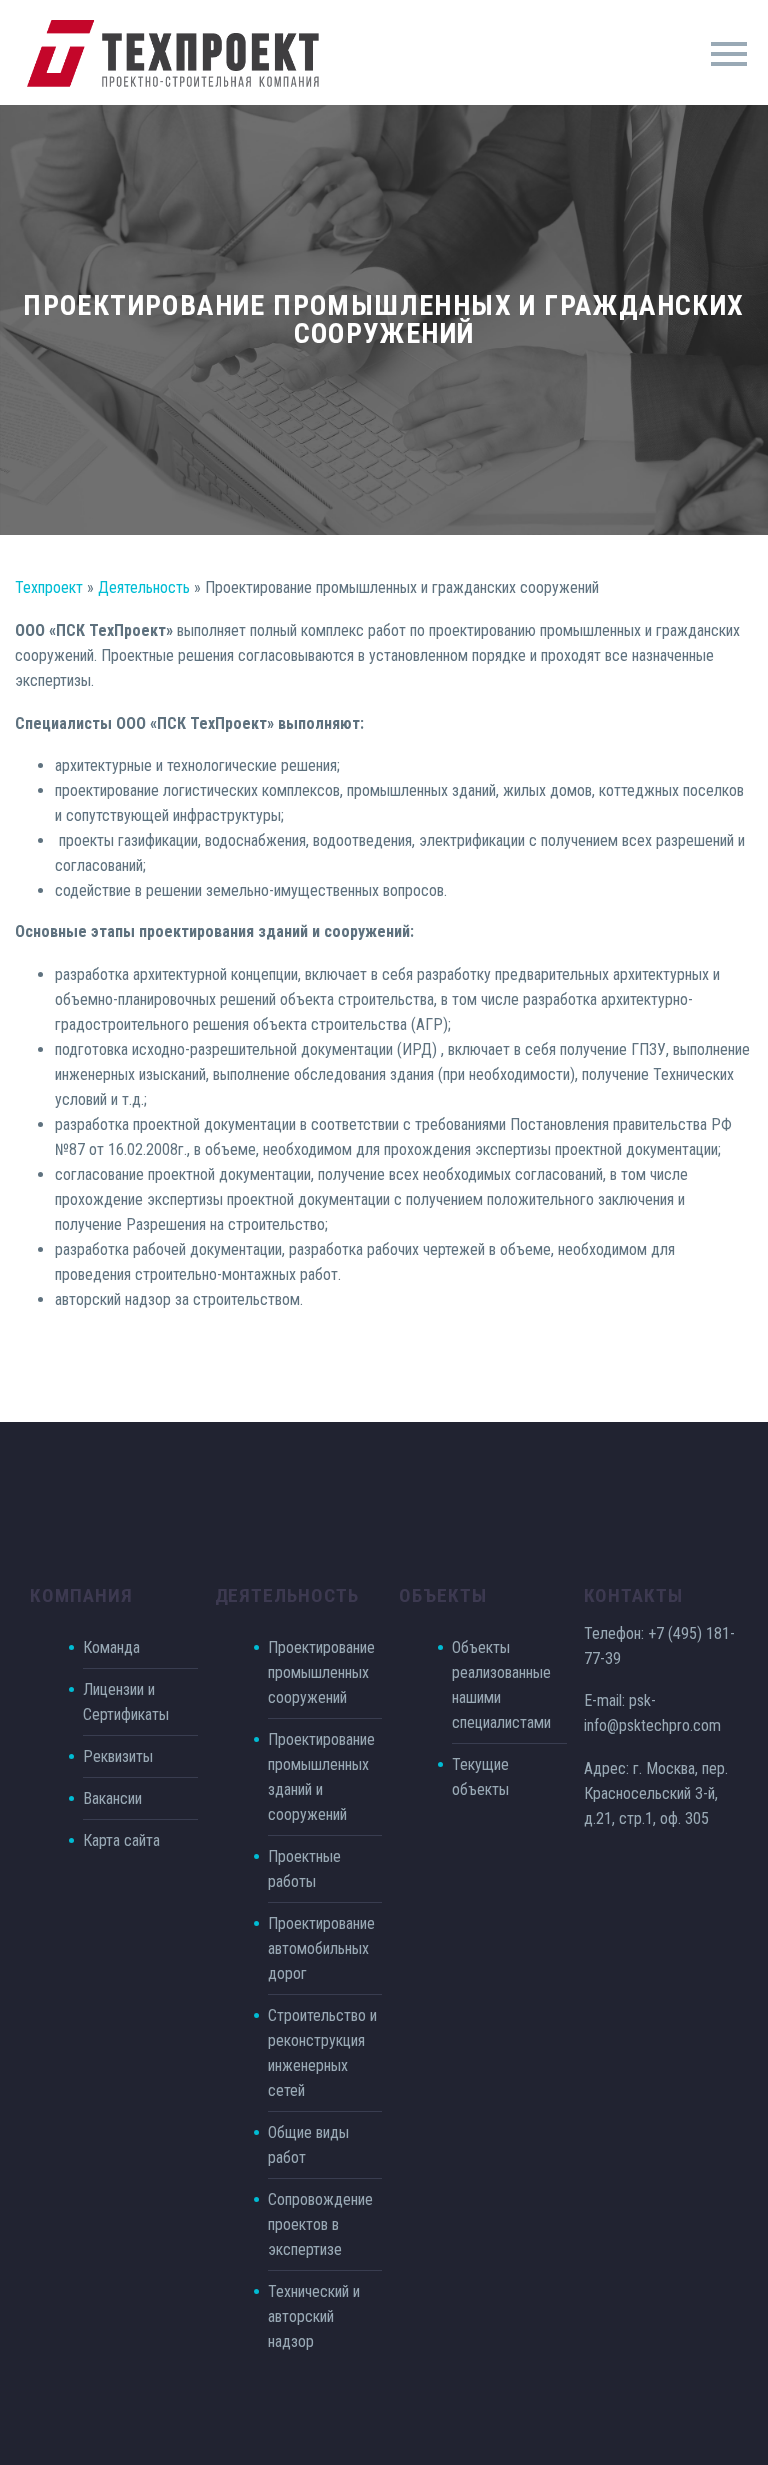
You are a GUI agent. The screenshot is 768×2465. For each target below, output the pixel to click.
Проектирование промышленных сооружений (321, 1672)
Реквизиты (118, 1756)
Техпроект (49, 587)
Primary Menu (729, 54)
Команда (111, 1647)
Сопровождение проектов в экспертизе (320, 2224)
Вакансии (112, 1798)
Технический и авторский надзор (314, 2316)
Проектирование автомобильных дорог (321, 1948)
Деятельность (144, 587)
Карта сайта (121, 1840)
